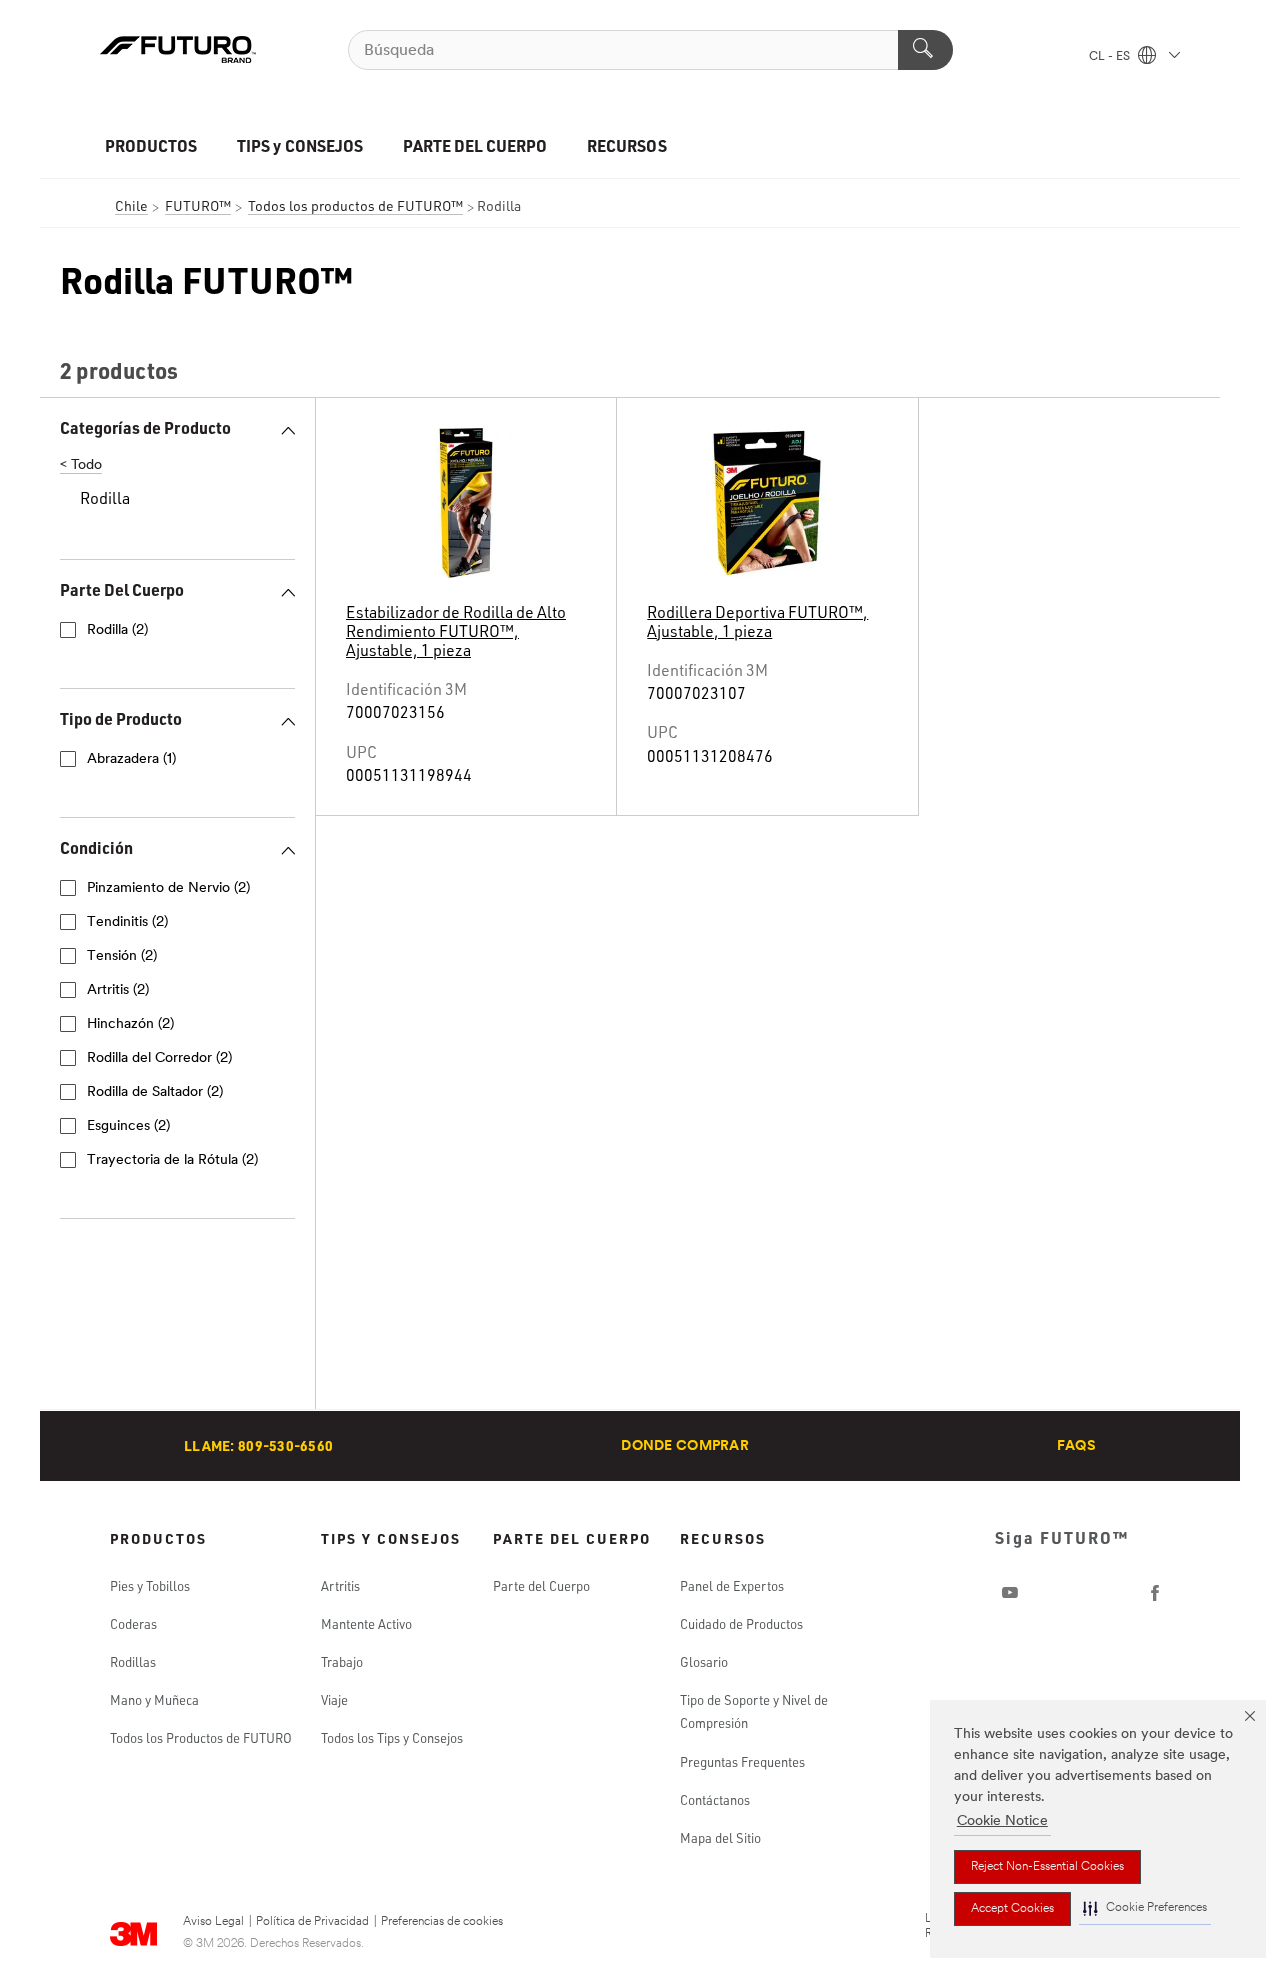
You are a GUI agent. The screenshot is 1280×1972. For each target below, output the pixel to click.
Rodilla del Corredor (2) (159, 1058)
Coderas (133, 1624)
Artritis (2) (118, 990)
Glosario (704, 1662)
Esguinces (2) (128, 1126)
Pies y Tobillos (150, 1586)
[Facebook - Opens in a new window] (1155, 1593)
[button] (1145, 1908)
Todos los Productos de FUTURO (201, 1738)
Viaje (334, 1700)
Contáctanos (715, 1800)
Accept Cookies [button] (1012, 1909)
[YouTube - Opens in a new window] (1010, 1593)
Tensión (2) (122, 956)
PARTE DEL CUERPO (475, 145)
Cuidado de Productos (741, 1624)
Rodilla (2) (117, 630)
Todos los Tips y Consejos (392, 1738)
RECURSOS (626, 145)
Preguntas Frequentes (742, 1762)
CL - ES (1111, 57)
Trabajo (342, 1662)
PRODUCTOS (151, 145)
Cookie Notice (1002, 1821)
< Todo (81, 465)
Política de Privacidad (312, 1922)
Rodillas (133, 1662)
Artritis (340, 1586)
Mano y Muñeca (154, 1700)
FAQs (1076, 1446)
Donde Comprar (685, 1446)
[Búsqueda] (925, 50)
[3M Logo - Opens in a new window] (178, 50)
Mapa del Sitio (720, 1838)
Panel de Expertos (732, 1586)
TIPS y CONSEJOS (299, 145)
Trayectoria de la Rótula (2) (172, 1160)
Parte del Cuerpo (541, 1586)
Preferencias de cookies (442, 1922)
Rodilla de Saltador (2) (155, 1092)
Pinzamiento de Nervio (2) (168, 888)
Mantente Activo (366, 1624)
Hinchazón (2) (130, 1024)
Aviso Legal (213, 1922)
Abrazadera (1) (131, 759)
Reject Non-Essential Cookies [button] (1047, 1867)
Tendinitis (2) (127, 922)
